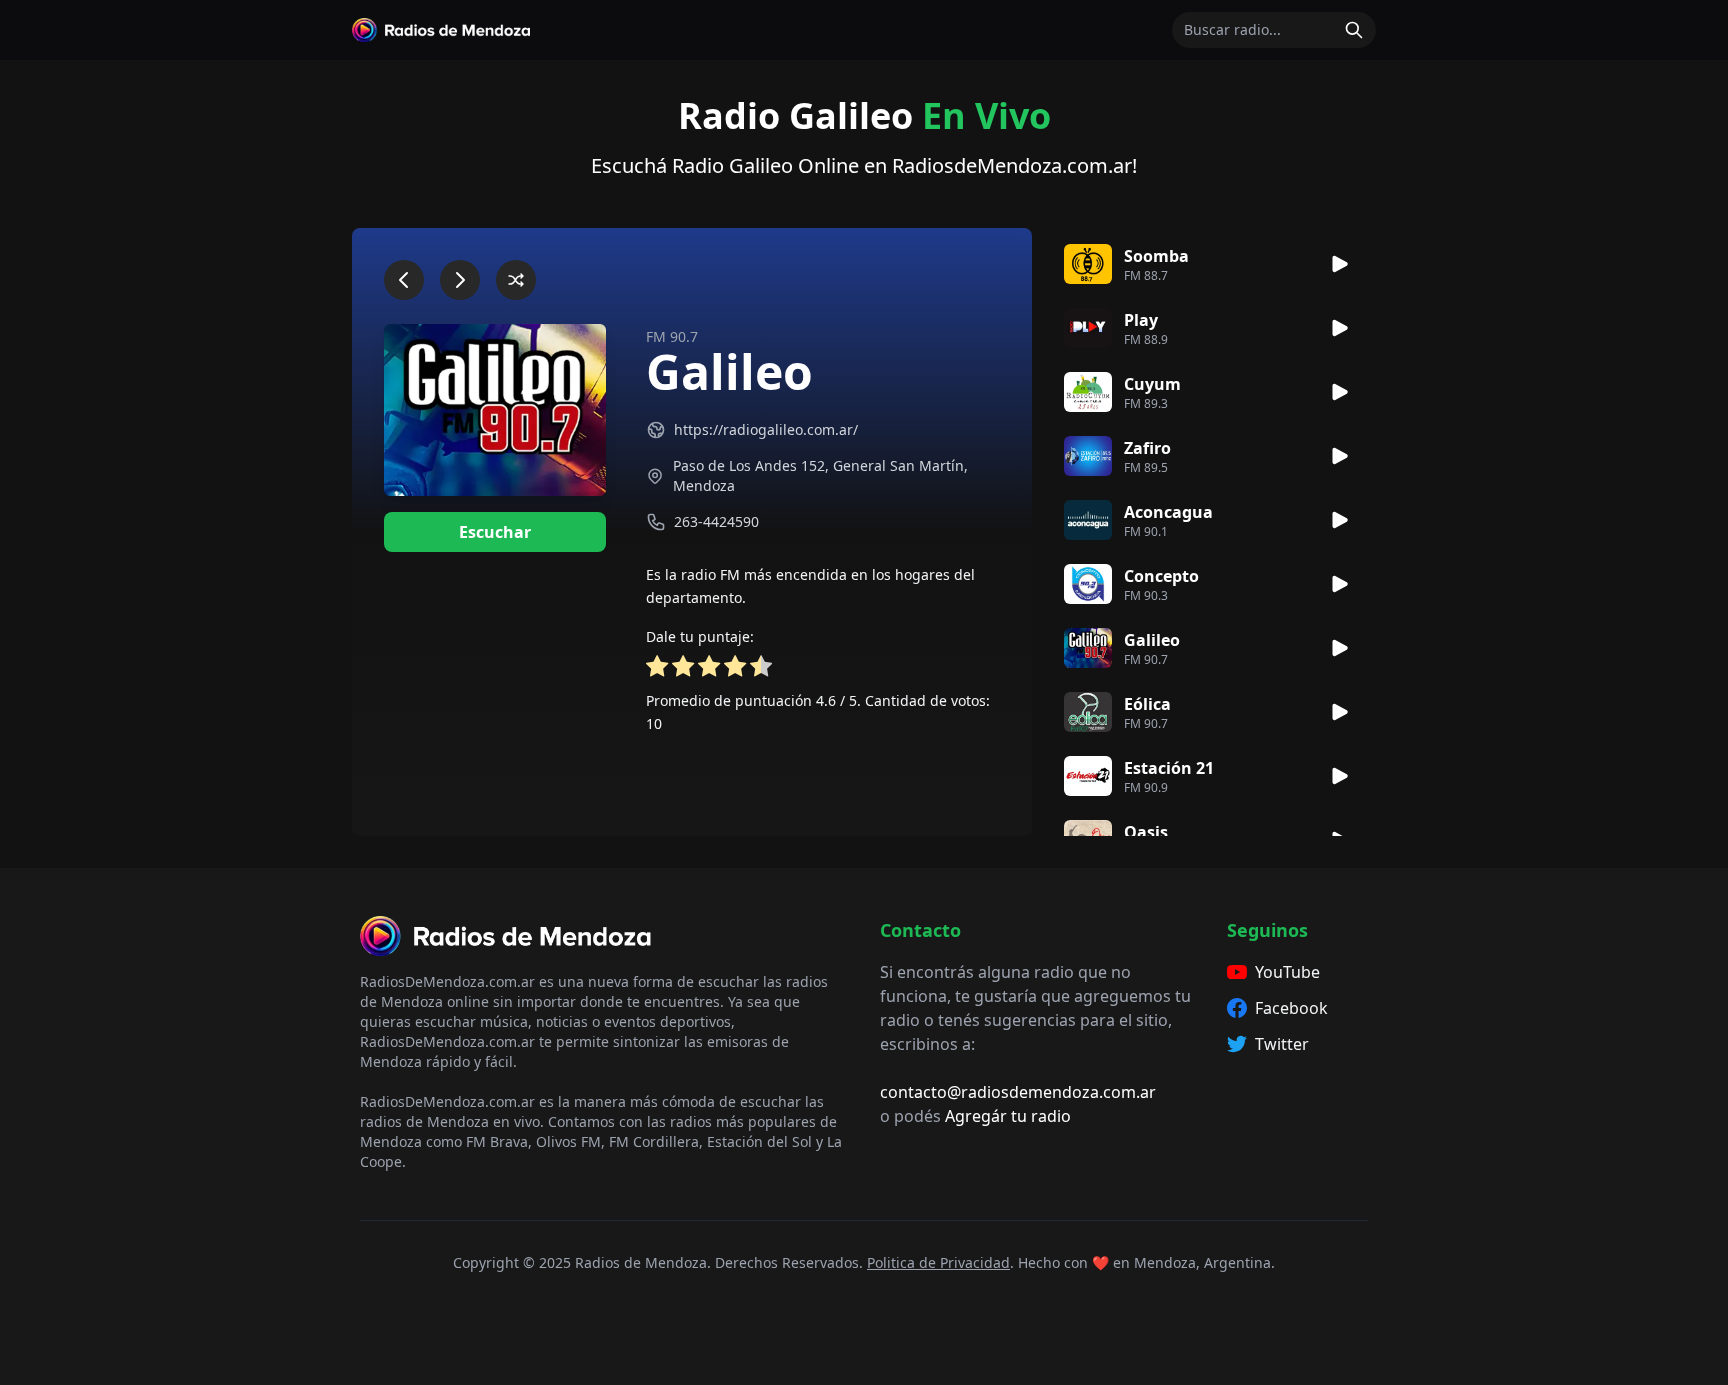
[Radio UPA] (516, 280)
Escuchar (495, 532)
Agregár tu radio (1008, 1116)
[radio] (657, 669)
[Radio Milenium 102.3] (404, 280)
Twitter (1282, 1044)
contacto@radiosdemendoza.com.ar (1018, 1092)
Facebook (1291, 1008)
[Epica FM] (460, 280)
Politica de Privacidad (938, 1262)
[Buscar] (1354, 30)
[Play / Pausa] (1340, 264)
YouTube (1287, 972)
